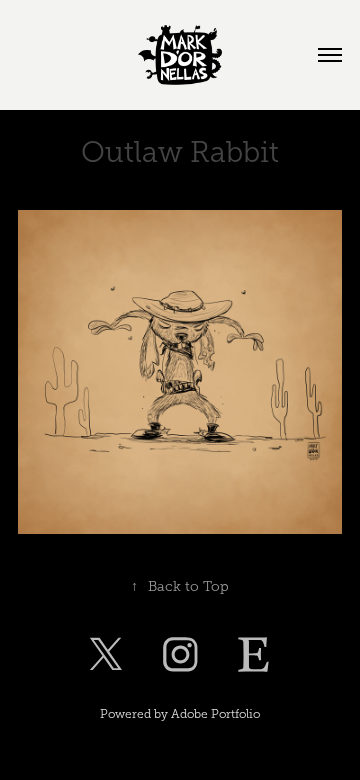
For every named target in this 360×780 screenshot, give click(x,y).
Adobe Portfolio (215, 714)
